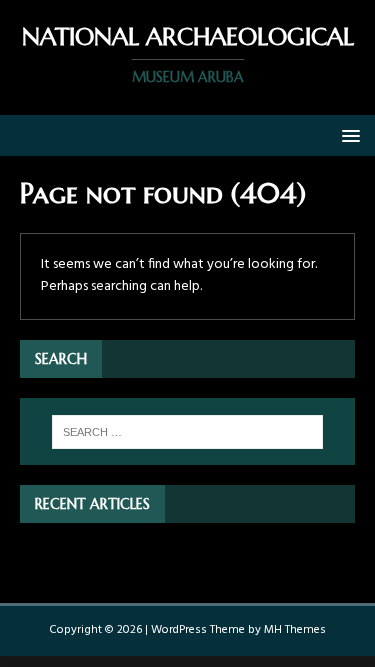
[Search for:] (188, 432)
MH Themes (295, 630)
